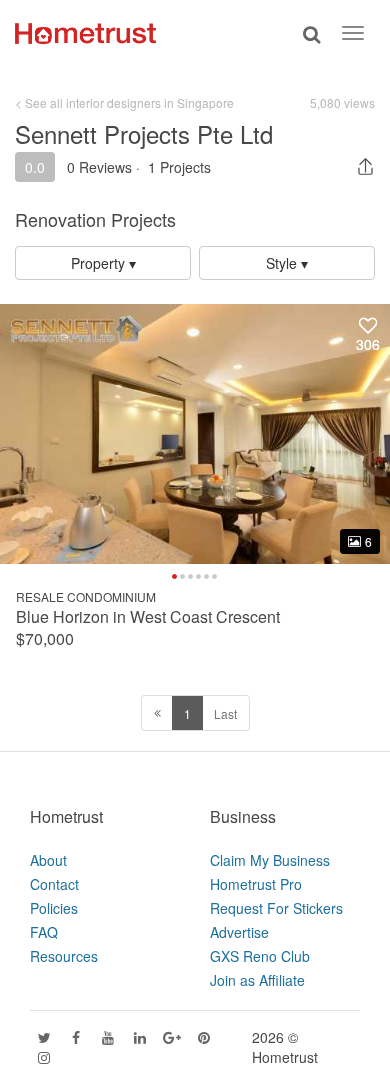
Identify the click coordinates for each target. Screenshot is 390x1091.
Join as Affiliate (257, 980)
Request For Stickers (276, 908)
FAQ (44, 932)
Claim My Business (270, 860)
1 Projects (179, 167)
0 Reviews (99, 167)
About (48, 860)
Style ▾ (287, 263)
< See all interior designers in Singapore (124, 102)
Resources (64, 956)
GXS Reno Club (260, 956)
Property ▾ (103, 263)
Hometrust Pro (256, 884)
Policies (54, 908)
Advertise (239, 932)
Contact (54, 884)
